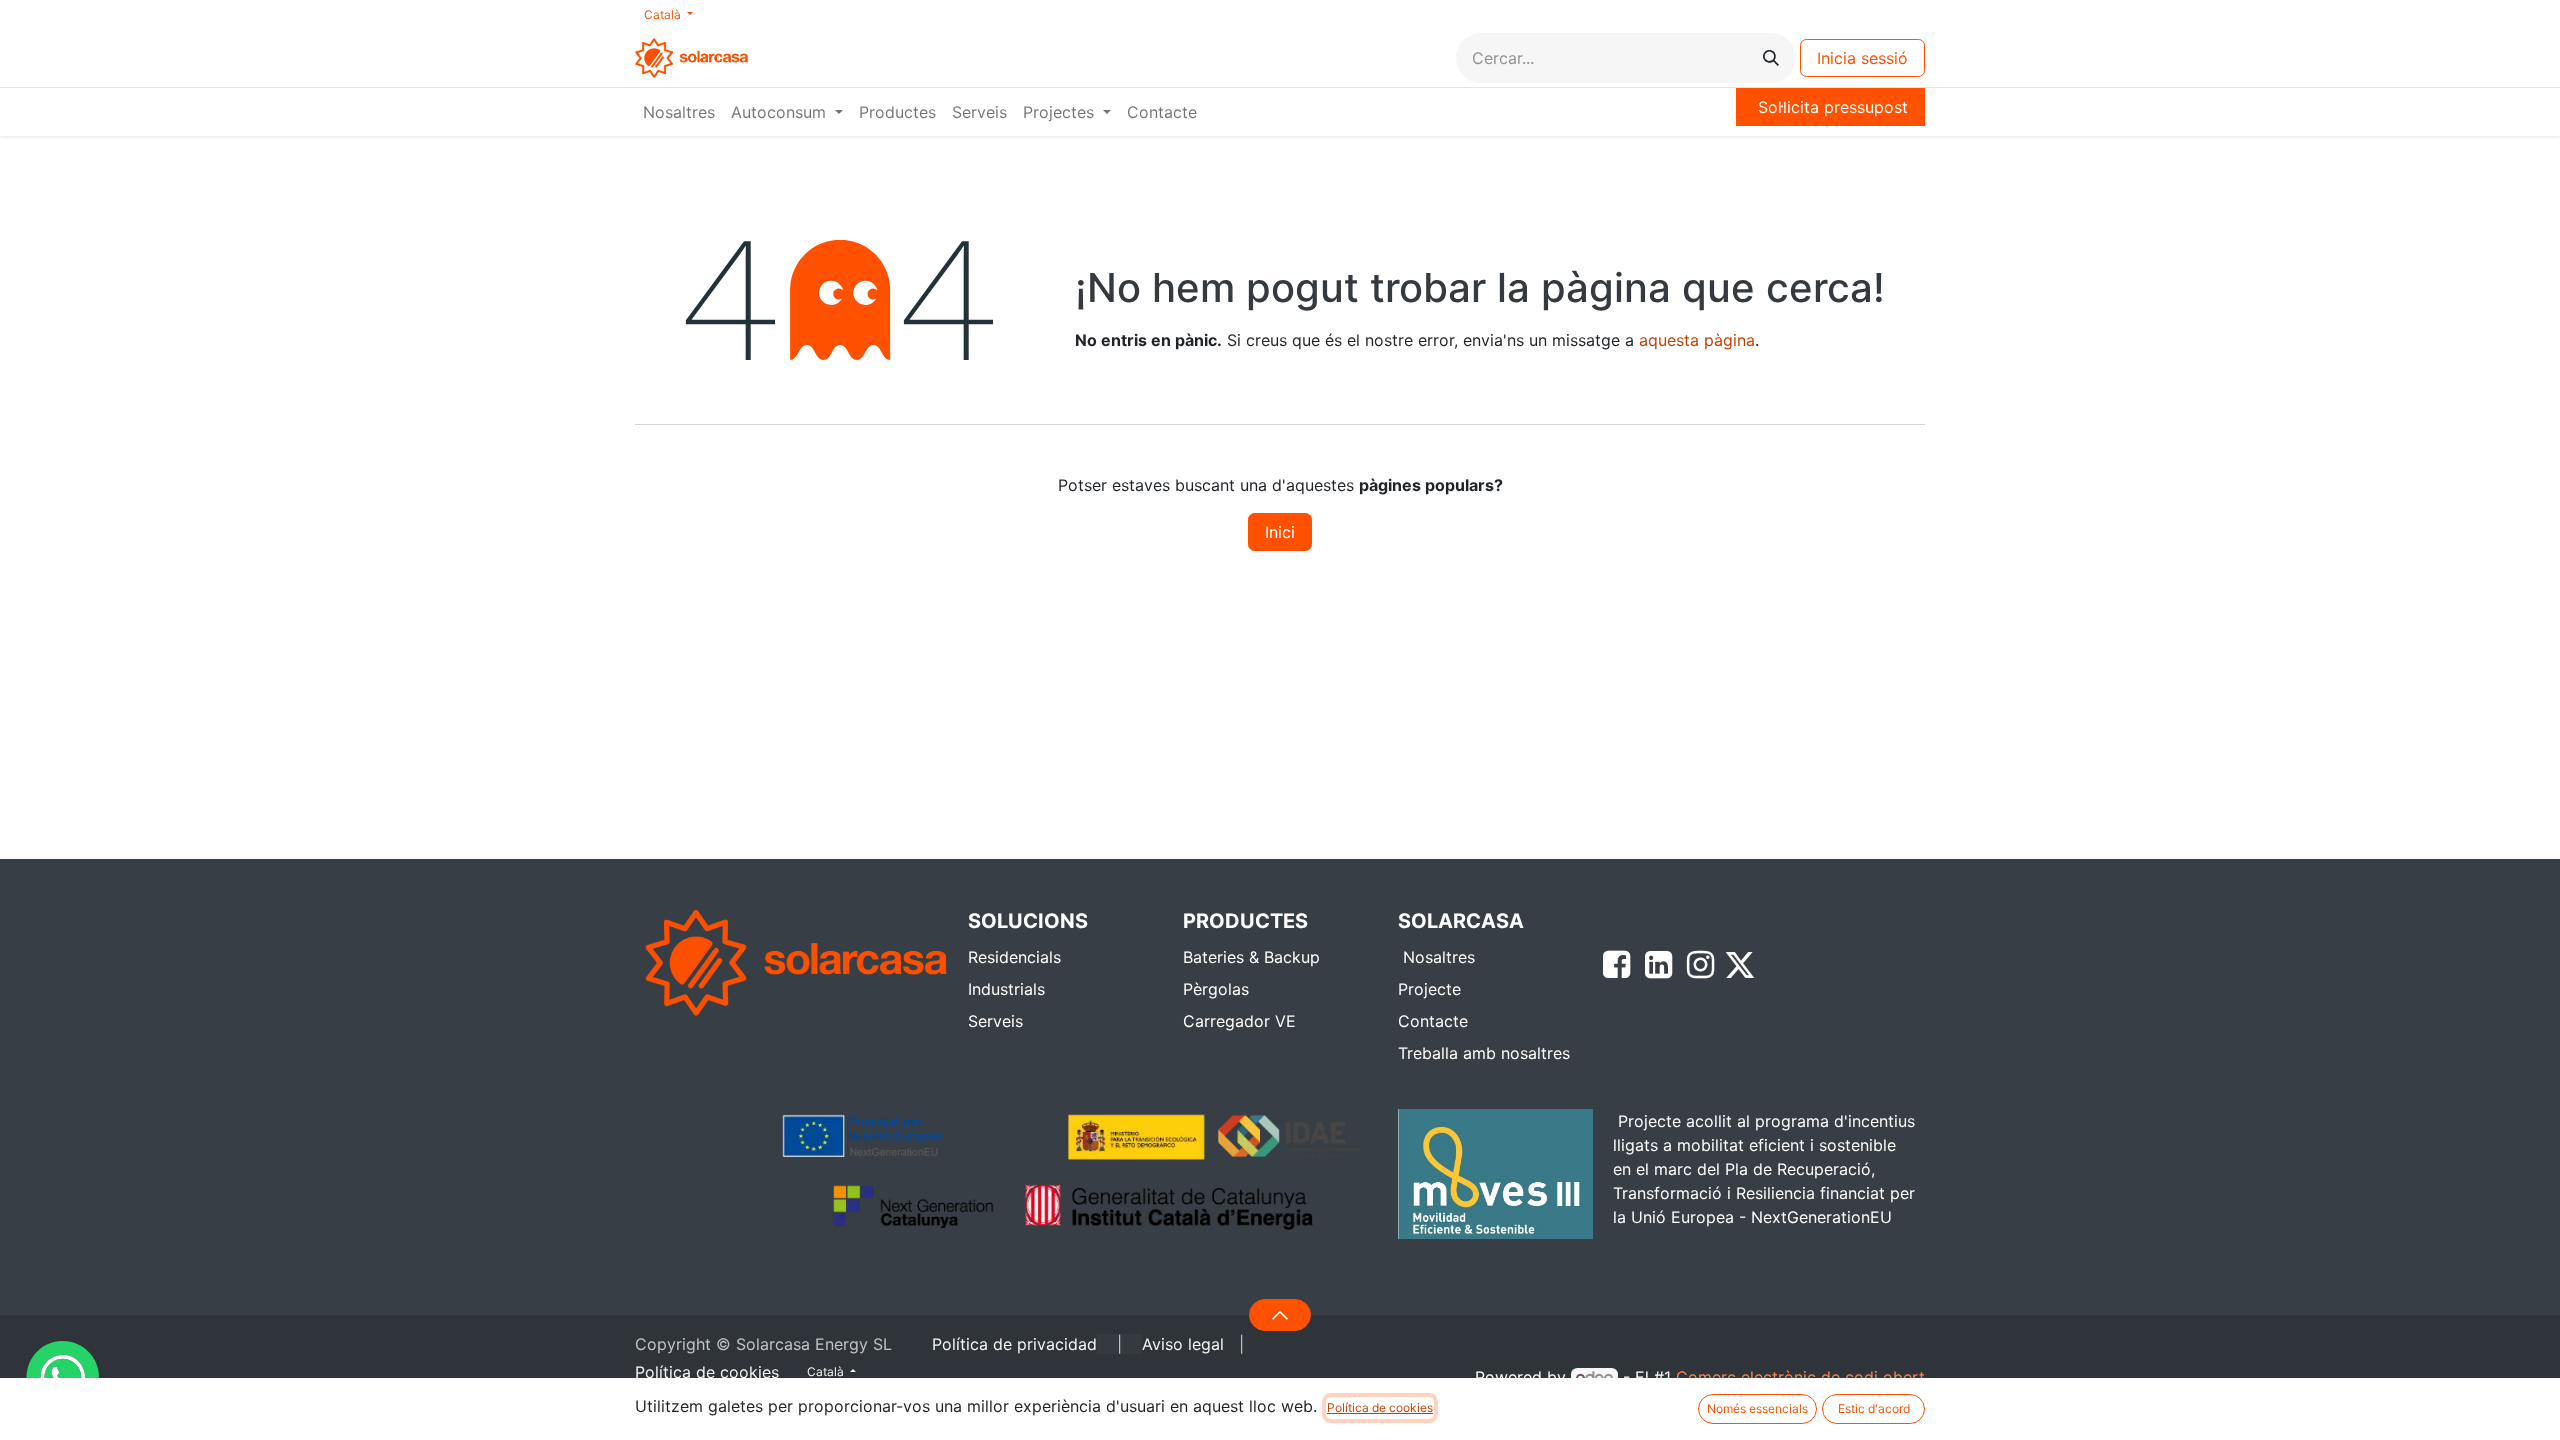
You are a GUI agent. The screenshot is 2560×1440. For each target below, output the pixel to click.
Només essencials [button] (1757, 1408)
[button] (1279, 1315)
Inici (1280, 532)
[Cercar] (1771, 58)
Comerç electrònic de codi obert (1800, 1377)
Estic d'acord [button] (1874, 1408)
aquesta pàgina (1697, 340)
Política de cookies (1380, 1407)
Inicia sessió (1862, 58)
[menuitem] (679, 112)
